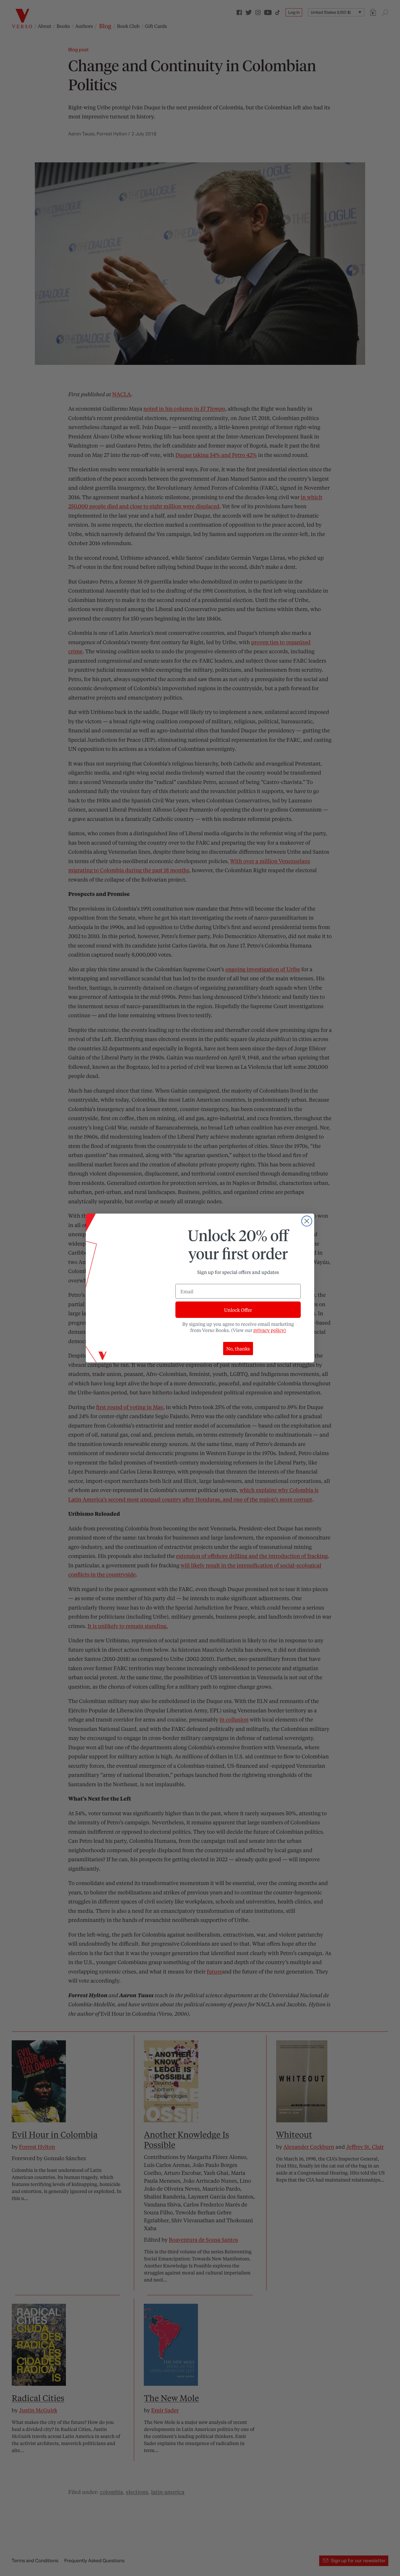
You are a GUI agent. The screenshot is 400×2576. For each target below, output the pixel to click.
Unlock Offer (238, 1310)
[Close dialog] (307, 1221)
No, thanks (238, 1349)
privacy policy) (270, 1330)
